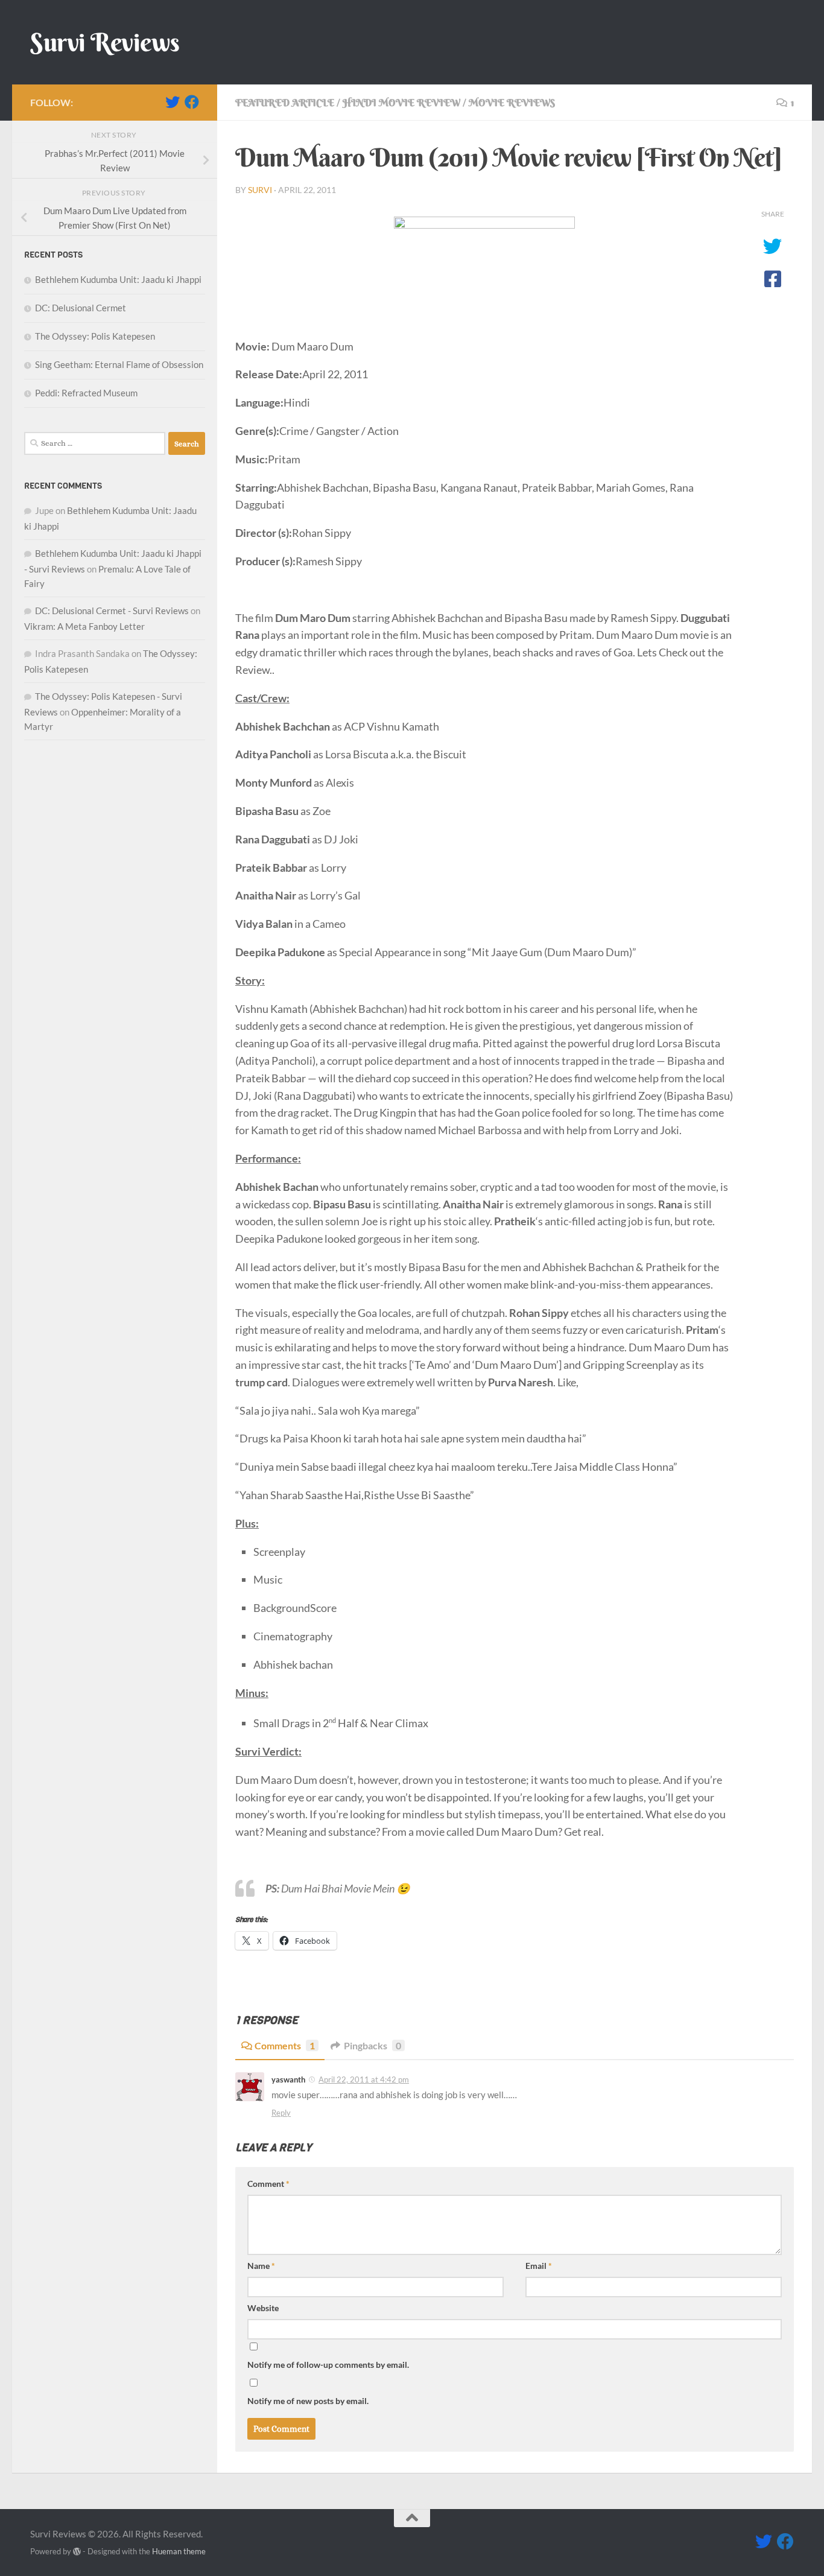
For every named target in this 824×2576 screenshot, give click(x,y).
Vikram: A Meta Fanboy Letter (84, 626)
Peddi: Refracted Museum (86, 393)
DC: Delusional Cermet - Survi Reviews (112, 611)
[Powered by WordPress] (77, 2552)
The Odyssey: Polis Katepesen (95, 336)
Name (261, 2266)
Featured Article (285, 103)
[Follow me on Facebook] (192, 102)
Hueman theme (179, 2551)
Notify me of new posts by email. (308, 2401)
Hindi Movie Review (401, 103)
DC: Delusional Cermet (81, 308)
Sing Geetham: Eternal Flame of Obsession (119, 364)
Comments (285, 2045)
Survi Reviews (105, 42)
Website (263, 2308)
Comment (268, 2184)
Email (539, 2266)
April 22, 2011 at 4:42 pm (364, 2080)
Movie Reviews (512, 103)
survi (260, 190)
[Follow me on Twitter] (173, 102)
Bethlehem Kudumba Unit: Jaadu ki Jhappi (118, 279)
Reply (281, 2113)
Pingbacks (372, 2045)
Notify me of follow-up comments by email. (328, 2365)
